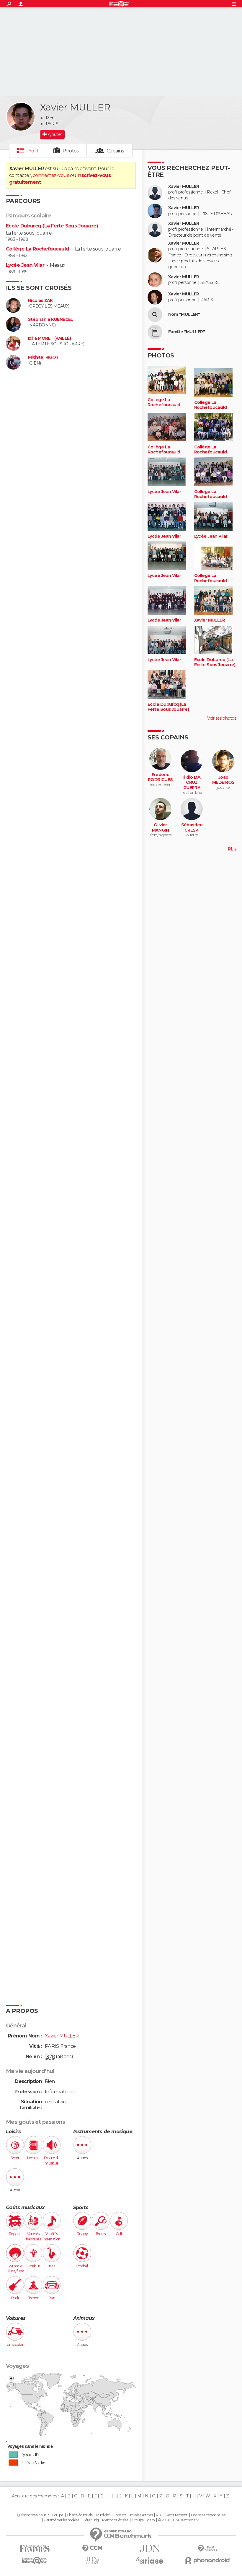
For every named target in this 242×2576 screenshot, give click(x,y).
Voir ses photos (222, 718)
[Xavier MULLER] (21, 117)
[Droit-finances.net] (207, 2549)
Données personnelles (208, 2515)
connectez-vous (51, 175)
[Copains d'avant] (35, 2560)
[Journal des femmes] (35, 2549)
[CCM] (92, 2548)
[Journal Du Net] (150, 2548)
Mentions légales (115, 2520)
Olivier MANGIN (161, 828)
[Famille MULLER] (155, 332)
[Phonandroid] (207, 2560)
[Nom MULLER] (155, 315)
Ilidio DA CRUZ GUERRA (192, 783)
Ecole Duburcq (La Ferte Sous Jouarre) (52, 226)
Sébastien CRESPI (192, 828)
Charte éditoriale (80, 2515)
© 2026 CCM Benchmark (178, 2520)
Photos (71, 151)
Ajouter (55, 134)
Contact (120, 2515)
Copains (115, 151)
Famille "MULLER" (187, 332)
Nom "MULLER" (184, 314)
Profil (32, 151)
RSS (159, 2515)
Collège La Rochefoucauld (38, 249)
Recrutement (176, 2515)
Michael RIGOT (43, 357)
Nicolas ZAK (40, 301)
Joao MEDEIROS (223, 780)
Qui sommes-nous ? (33, 2515)
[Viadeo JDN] (92, 2560)
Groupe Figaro (143, 2520)
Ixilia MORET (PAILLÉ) (49, 338)
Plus (232, 849)
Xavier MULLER (184, 187)
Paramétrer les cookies (61, 2520)
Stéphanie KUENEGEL (51, 319)
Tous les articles (141, 2515)
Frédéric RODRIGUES (160, 777)
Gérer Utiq (90, 2520)
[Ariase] (150, 2560)
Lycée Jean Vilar (25, 265)
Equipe (58, 2515)
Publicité (103, 2515)
